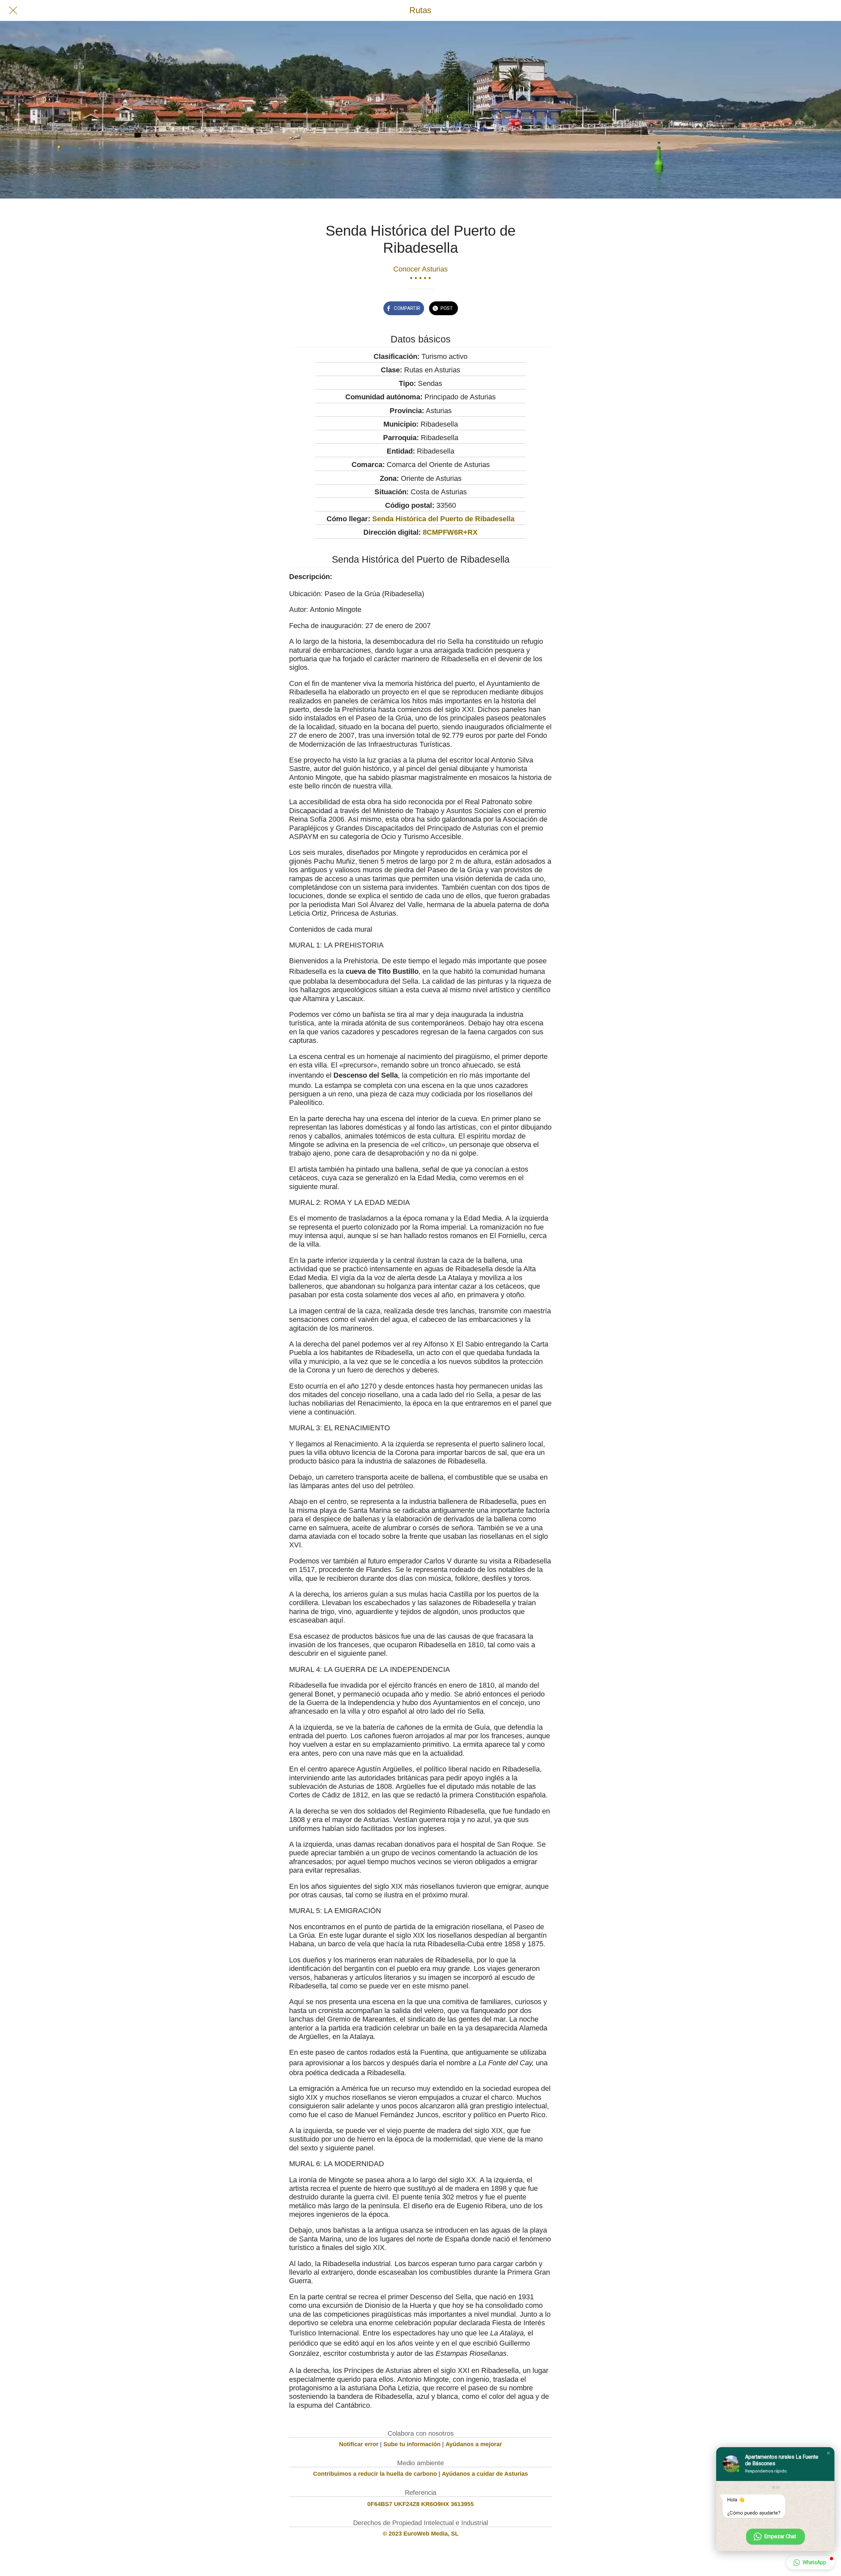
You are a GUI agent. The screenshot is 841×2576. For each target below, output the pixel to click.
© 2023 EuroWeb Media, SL (421, 2534)
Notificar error (359, 2444)
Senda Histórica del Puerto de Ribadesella (443, 519)
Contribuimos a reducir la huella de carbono (375, 2474)
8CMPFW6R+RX (450, 532)
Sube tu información (412, 2444)
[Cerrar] (13, 11)
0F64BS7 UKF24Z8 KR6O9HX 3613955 (420, 2504)
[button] (829, 2453)
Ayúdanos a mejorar (474, 2444)
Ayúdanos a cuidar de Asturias (485, 2474)
